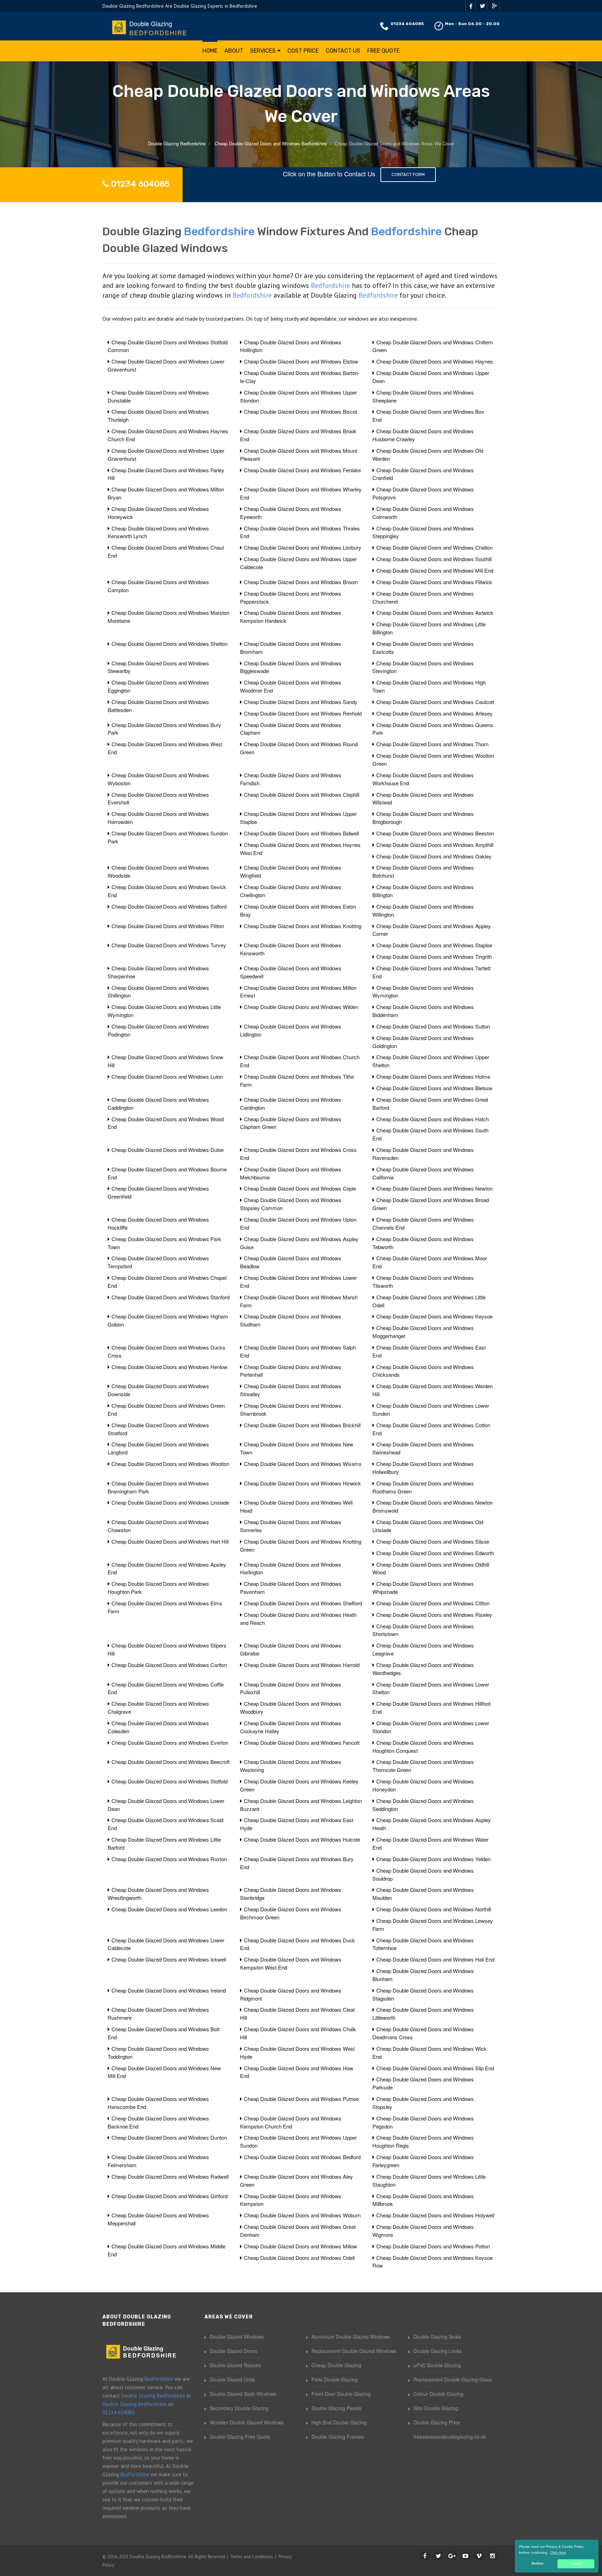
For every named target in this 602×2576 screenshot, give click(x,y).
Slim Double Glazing (436, 2408)
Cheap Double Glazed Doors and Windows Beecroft (171, 1762)
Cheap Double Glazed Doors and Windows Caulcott (435, 702)
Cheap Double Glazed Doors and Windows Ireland (169, 1990)
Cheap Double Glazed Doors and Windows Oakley (434, 856)
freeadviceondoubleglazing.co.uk (450, 2437)
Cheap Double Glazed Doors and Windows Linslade (170, 1502)
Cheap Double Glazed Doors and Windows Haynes (435, 361)
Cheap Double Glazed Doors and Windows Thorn (432, 744)
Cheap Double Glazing (336, 2365)
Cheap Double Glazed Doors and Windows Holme (433, 1076)
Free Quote (383, 51)
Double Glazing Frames (338, 2437)
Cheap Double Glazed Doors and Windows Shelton (169, 644)
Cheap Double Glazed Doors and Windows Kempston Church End (291, 2122)
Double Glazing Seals (437, 2337)
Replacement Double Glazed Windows (354, 2351)
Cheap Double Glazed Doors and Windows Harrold (302, 1665)
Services (263, 51)
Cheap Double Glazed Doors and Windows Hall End (435, 1959)
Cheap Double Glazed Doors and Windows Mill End (435, 570)
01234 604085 (407, 24)
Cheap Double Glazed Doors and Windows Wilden (301, 1007)
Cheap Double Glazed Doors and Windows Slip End (435, 2068)
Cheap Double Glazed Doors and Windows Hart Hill (170, 1541)
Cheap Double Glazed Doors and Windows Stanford (171, 1297)
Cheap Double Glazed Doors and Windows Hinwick (302, 1483)
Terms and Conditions (252, 2557)
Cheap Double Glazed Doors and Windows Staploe (434, 945)
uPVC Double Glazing (437, 2365)
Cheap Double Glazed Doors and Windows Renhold (303, 713)
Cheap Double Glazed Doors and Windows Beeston (435, 833)
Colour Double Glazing (438, 2394)
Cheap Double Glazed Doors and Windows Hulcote (302, 1839)
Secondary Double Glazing (239, 2408)
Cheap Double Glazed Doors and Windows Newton (434, 1188)
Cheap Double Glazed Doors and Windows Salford (169, 906)
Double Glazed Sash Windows (243, 2394)
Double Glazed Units (232, 2379)
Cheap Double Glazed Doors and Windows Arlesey (434, 713)
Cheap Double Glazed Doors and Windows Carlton (169, 1665)
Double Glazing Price (437, 2422)
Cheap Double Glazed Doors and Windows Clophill (302, 794)
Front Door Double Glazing (341, 2394)
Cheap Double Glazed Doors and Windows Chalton (434, 547)
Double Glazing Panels (337, 2408)
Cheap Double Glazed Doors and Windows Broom (301, 582)
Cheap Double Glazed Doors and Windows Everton (170, 1742)
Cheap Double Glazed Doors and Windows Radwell (170, 2176)
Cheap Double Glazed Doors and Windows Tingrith (434, 957)
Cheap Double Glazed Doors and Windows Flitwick (434, 582)
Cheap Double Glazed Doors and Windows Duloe (168, 1150)
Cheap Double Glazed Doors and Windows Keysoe (434, 1316)
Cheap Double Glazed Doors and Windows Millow (300, 2246)
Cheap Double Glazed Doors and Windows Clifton (433, 1603)
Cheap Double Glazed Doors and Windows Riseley (434, 1615)
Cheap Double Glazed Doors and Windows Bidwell (301, 833)
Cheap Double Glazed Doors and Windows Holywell (435, 2215)
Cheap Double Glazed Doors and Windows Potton (433, 2246)
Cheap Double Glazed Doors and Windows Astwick (435, 613)
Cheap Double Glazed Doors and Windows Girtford (169, 2196)
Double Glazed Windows (237, 2337)
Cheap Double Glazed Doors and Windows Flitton (168, 926)
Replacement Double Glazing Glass (453, 2379)
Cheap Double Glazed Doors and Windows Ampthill (435, 845)
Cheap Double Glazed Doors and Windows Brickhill (302, 1425)
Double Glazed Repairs (235, 2365)
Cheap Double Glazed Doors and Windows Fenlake (302, 470)
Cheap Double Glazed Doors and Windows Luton (167, 1076)
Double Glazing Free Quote (240, 2437)
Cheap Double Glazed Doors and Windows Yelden (433, 1859)
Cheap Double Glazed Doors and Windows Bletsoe (434, 1088)
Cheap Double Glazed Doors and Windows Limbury (303, 547)
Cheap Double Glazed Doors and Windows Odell (299, 2258)
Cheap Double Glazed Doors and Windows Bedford (302, 2157)
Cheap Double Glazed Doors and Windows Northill (434, 1909)
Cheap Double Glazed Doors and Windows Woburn (302, 2215)
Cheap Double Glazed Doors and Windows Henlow (169, 1367)
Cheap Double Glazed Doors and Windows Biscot (300, 411)
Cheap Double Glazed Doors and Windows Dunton (169, 2137)
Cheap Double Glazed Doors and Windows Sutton (433, 1026)
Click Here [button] (558, 2552)
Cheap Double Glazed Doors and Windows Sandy (301, 702)
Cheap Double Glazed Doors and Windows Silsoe (433, 1541)
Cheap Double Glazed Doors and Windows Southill (434, 559)
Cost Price (303, 51)
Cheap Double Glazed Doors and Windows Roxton (169, 1859)
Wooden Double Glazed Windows (247, 2422)
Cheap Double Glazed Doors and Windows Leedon (169, 1909)
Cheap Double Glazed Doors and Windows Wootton (170, 1464)
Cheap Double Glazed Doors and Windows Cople (300, 1188)
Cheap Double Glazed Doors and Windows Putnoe (301, 2099)
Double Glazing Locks (438, 2351)
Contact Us (343, 51)
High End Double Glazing (339, 2422)
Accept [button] (576, 2563)
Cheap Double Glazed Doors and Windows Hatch (433, 1119)
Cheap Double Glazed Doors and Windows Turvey (169, 945)
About (234, 51)
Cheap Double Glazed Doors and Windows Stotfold (169, 1781)
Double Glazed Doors (233, 2351)
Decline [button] (538, 2563)
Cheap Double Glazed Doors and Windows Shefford (303, 1603)
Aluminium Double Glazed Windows (351, 2337)
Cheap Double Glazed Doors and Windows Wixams (303, 1464)
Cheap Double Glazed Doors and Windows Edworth (435, 1553)
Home (210, 51)
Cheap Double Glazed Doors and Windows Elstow (301, 361)
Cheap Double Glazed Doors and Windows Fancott (302, 1742)
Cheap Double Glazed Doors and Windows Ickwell (169, 1959)
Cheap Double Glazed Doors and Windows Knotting (303, 926)
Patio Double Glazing (335, 2379)
